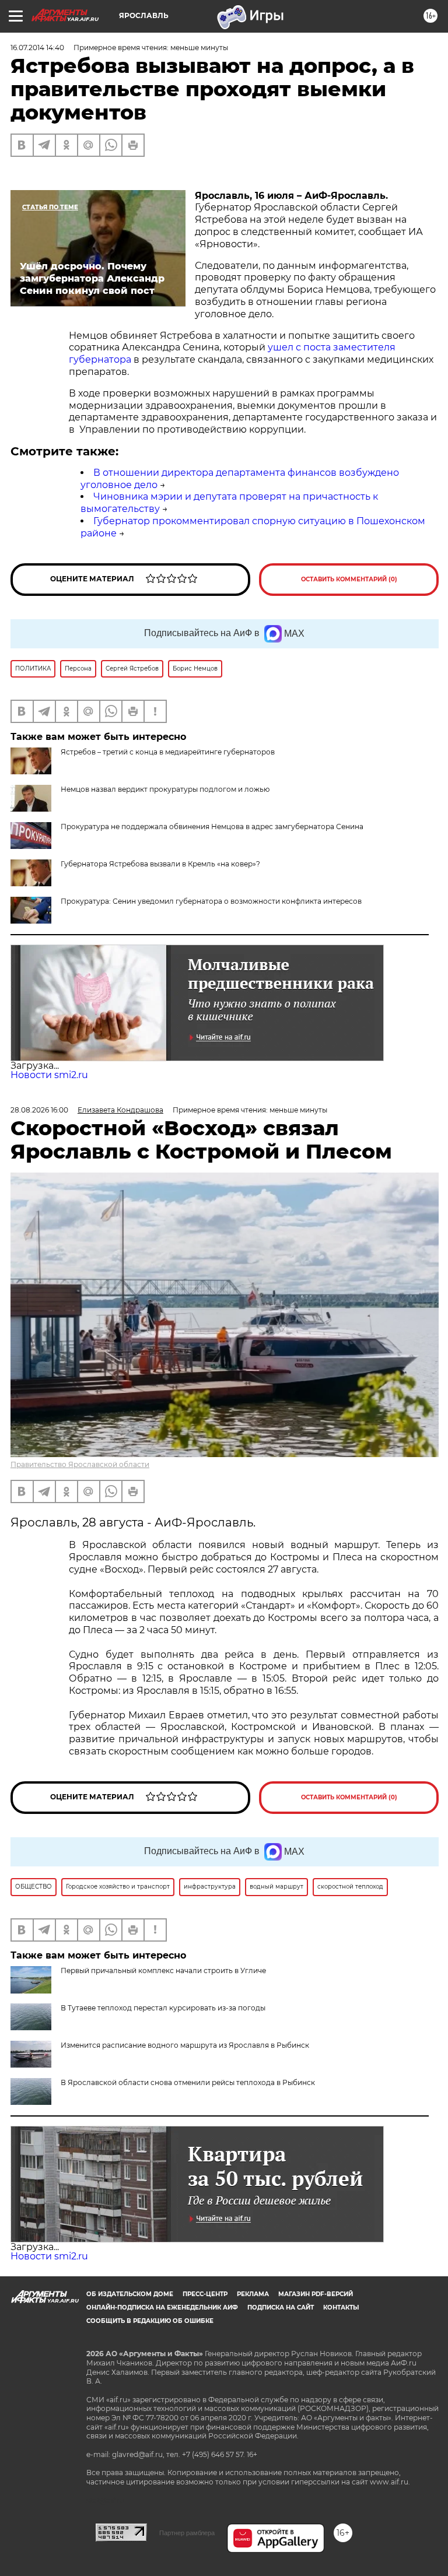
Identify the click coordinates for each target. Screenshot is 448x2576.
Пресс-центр (205, 2294)
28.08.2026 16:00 (39, 1110)
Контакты (341, 2307)
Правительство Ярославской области (80, 1464)
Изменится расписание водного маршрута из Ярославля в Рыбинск (185, 2045)
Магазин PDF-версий (316, 2294)
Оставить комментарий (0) (349, 579)
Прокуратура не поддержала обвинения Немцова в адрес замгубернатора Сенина (212, 827)
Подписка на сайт (281, 2307)
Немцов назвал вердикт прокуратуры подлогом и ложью (165, 789)
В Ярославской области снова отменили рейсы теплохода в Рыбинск (188, 2082)
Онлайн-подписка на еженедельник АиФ (162, 2307)
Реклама (253, 2294)
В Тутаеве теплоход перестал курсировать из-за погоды (163, 2008)
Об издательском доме (130, 2294)
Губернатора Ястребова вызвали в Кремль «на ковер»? (160, 864)
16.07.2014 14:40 (37, 48)
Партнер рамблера (187, 2533)
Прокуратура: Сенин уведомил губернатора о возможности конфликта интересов (211, 901)
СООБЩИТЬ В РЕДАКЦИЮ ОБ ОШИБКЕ (150, 2321)
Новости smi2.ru (49, 1075)
